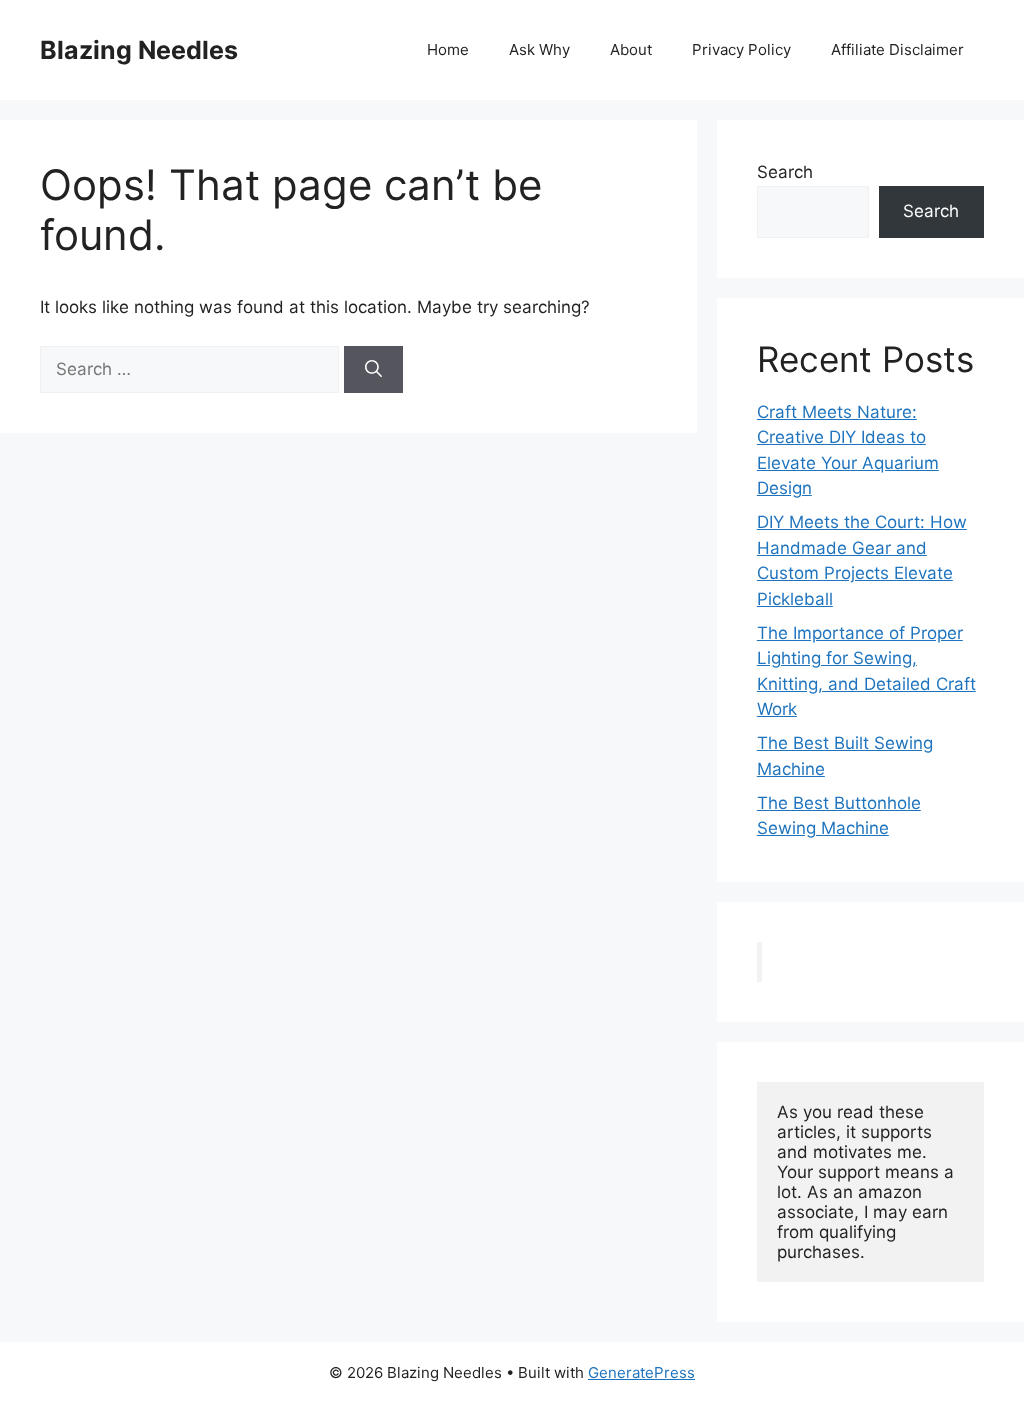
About (631, 49)
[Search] (373, 370)
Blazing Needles (139, 50)
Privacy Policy (741, 49)
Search (785, 172)
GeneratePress (641, 1372)
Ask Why (539, 49)
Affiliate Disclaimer (897, 49)
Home (448, 49)
